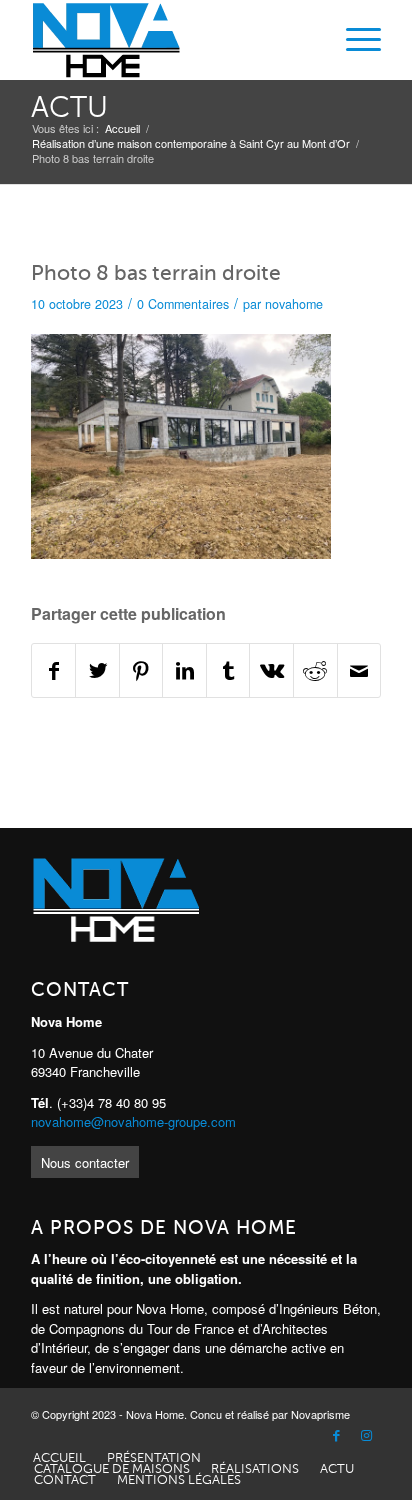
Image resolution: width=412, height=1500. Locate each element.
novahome (294, 304)
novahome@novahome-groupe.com (133, 1121)
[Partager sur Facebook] (54, 670)
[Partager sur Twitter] (97, 670)
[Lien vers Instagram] (366, 1436)
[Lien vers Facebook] (336, 1436)
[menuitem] (353, 40)
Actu (69, 107)
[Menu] (353, 40)
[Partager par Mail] (359, 670)
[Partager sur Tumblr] (228, 670)
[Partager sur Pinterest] (141, 670)
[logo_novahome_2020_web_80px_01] (171, 40)
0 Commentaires (183, 304)
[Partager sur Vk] (271, 670)
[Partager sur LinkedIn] (184, 670)
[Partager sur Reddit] (315, 670)
